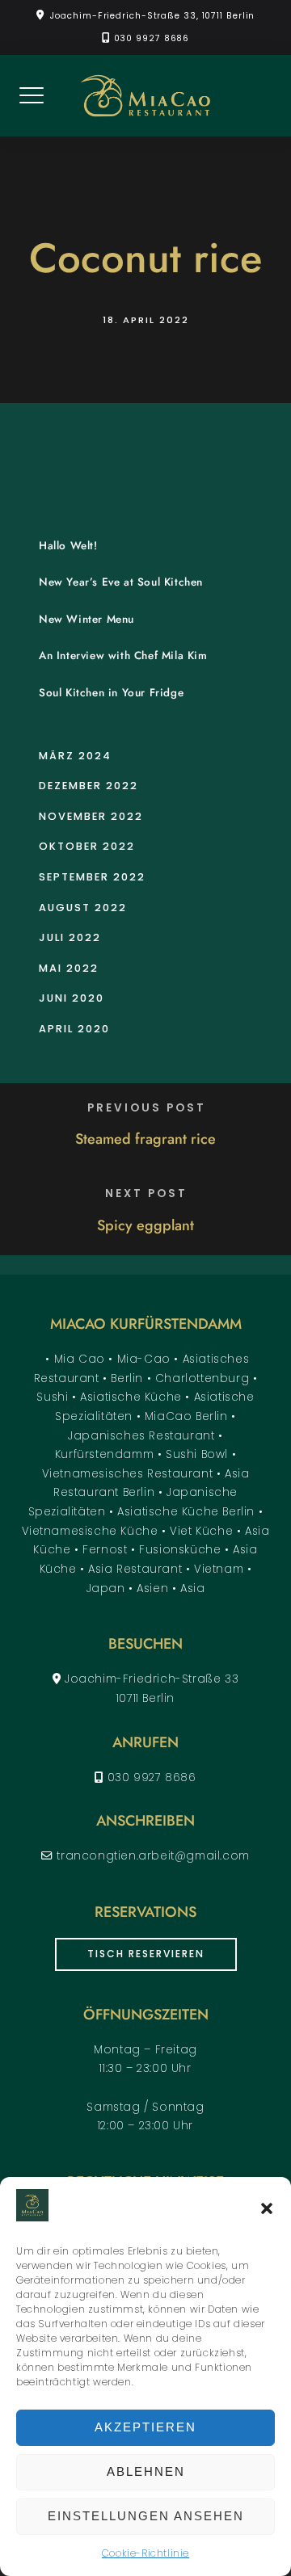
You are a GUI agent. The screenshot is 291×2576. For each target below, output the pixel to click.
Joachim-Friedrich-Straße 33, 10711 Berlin (152, 16)
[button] (267, 2208)
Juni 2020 (72, 998)
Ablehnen (146, 2471)
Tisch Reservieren (146, 1954)
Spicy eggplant (145, 1225)
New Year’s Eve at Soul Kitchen (121, 582)
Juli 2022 (70, 937)
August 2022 (83, 908)
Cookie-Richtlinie (145, 2553)
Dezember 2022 (89, 786)
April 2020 (74, 1029)
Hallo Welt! (68, 546)
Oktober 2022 (87, 846)
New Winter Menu (86, 619)
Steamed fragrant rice (145, 1139)
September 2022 (92, 877)
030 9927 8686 (152, 38)
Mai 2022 (69, 968)
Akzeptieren (145, 2427)
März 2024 (75, 756)
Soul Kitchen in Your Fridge (111, 693)
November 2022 (91, 816)
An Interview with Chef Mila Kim (123, 656)
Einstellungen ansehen (146, 2516)
